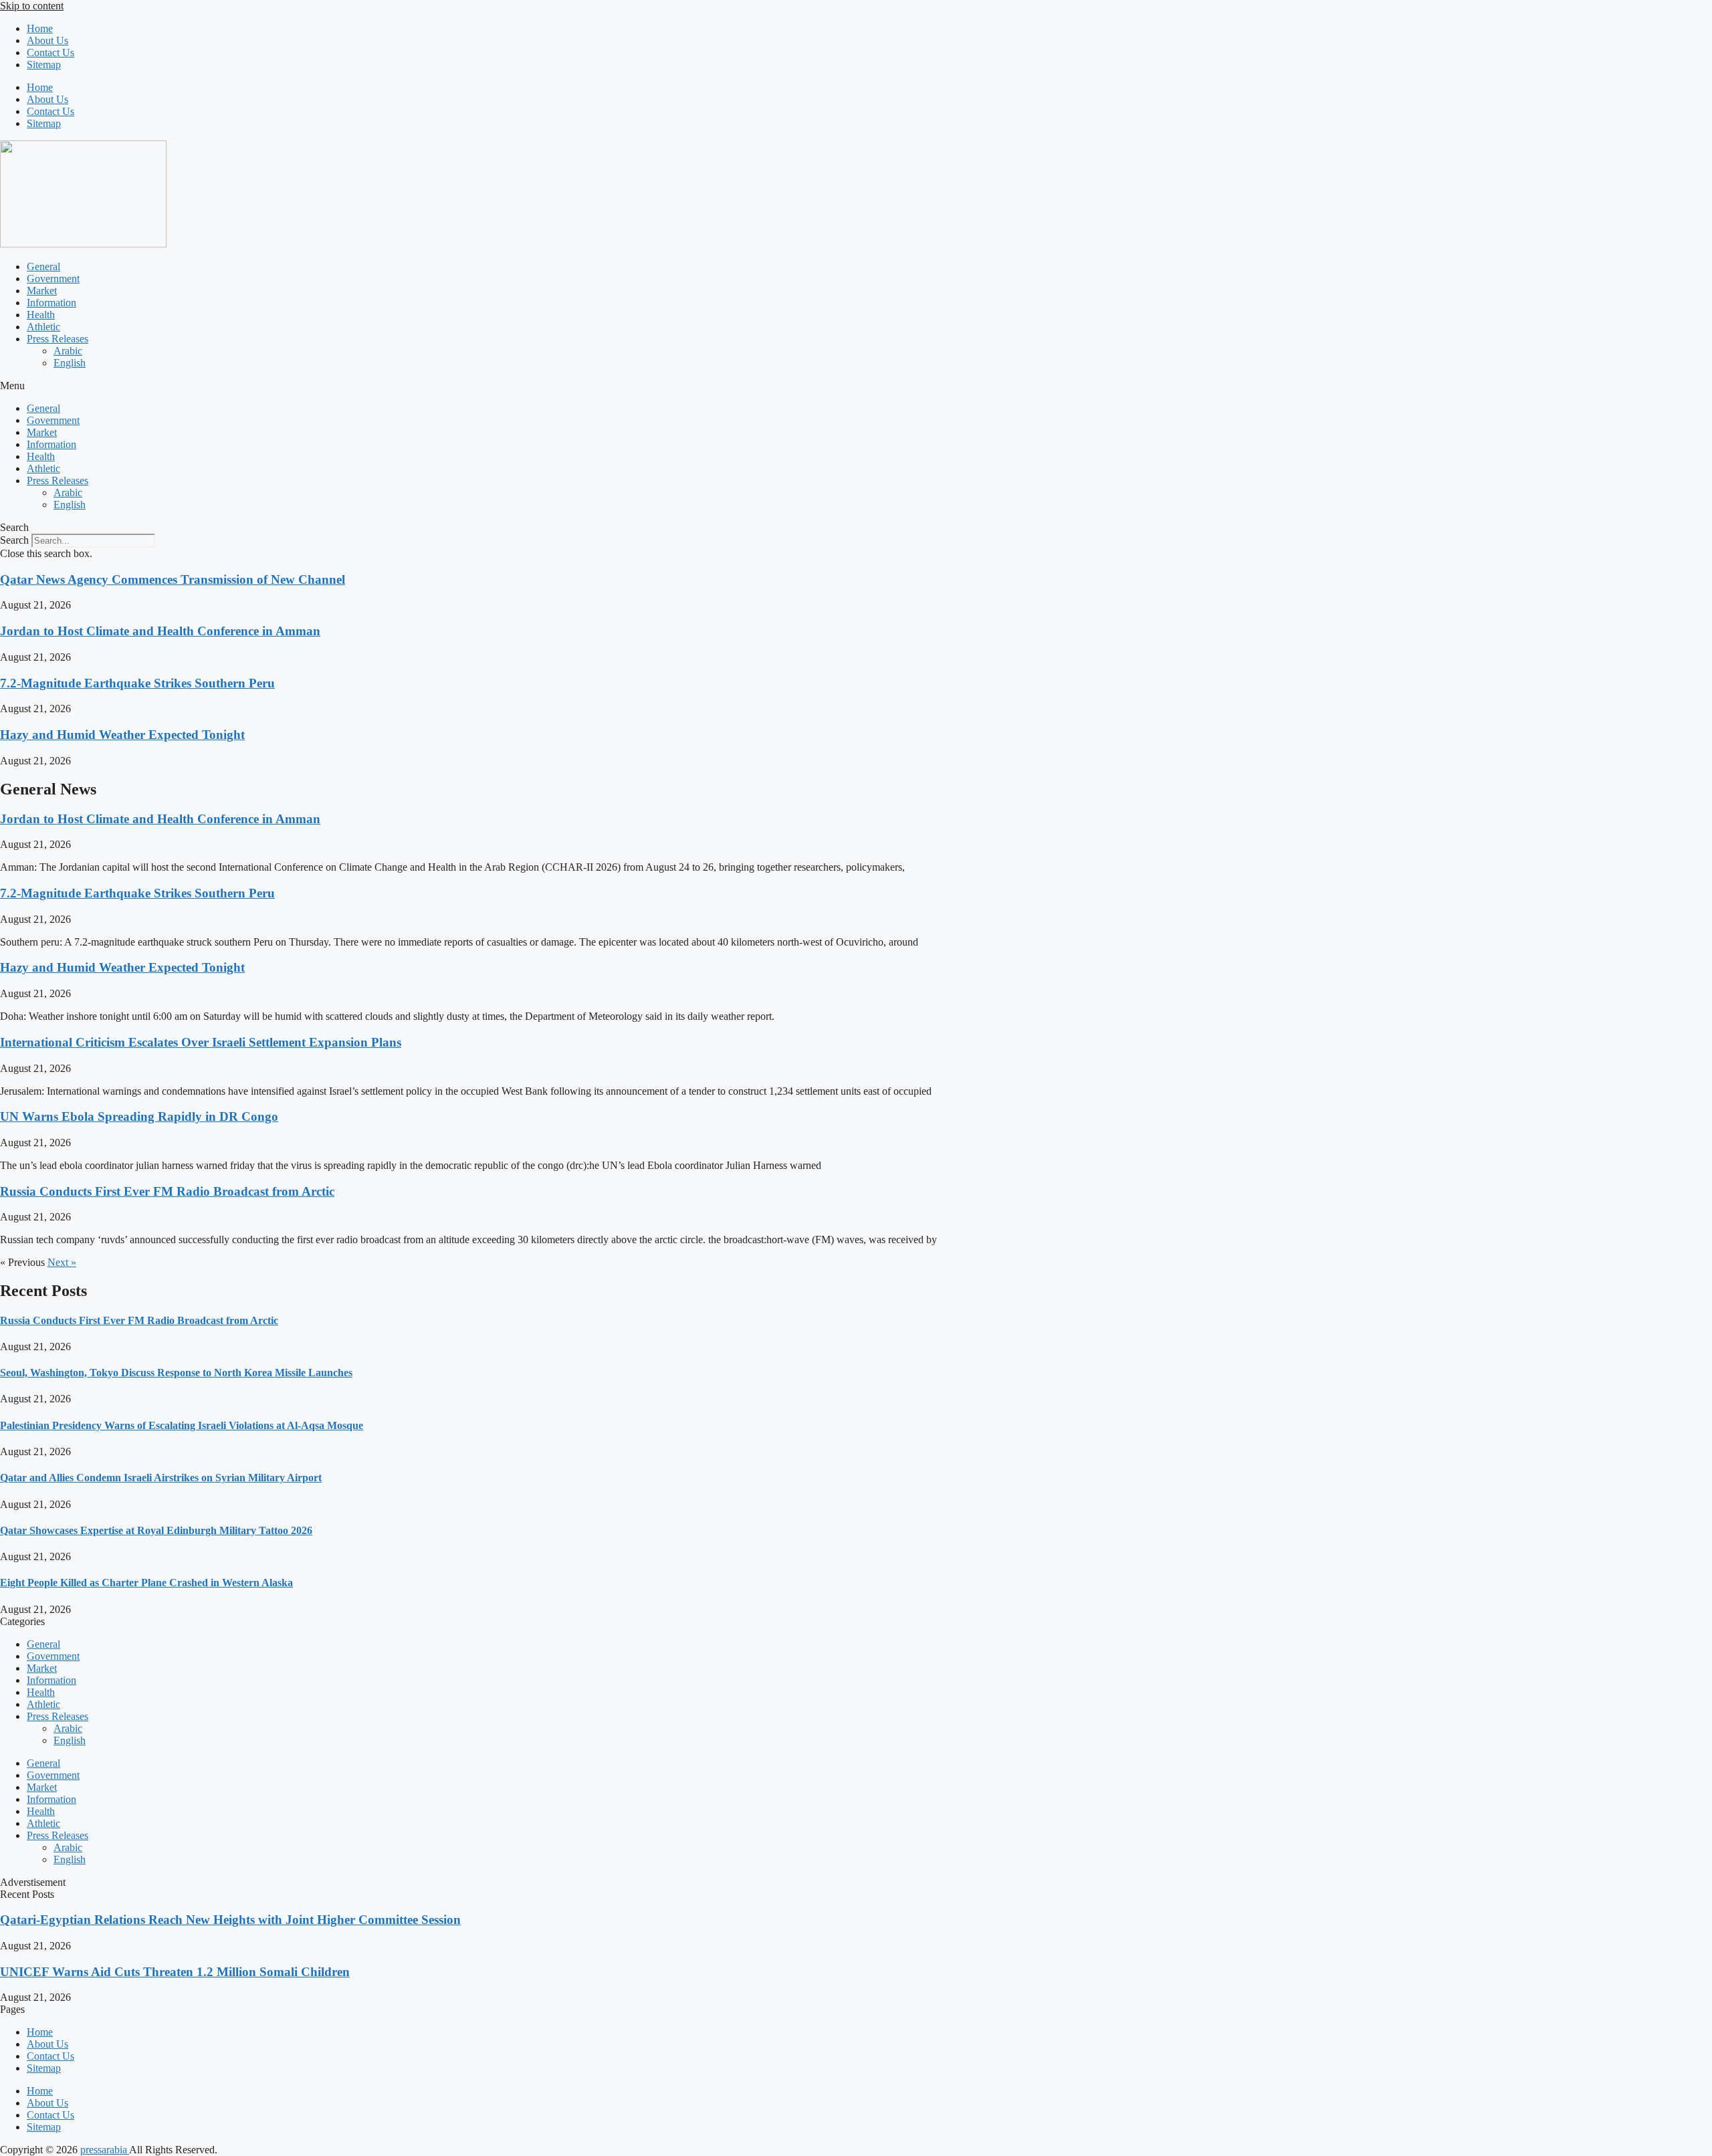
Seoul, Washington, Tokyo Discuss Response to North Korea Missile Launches (176, 1373)
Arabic (68, 351)
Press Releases (58, 339)
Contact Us (50, 52)
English (70, 363)
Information (51, 303)
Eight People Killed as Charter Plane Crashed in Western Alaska (146, 1583)
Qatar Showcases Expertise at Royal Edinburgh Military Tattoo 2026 (156, 1530)
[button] (856, 386)
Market (42, 291)
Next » (62, 1262)
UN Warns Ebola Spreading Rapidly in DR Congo (139, 1116)
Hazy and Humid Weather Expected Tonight (122, 735)
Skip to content (32, 6)
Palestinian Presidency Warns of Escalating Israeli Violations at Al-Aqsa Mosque (182, 1425)
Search (14, 540)
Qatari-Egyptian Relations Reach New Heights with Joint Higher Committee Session (230, 1920)
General (43, 266)
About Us (47, 40)
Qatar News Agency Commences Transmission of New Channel (173, 579)
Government (53, 279)
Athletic (43, 327)
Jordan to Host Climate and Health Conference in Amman (160, 631)
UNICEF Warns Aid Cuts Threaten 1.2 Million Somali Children (175, 1972)
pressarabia (105, 2150)
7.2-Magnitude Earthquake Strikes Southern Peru (137, 683)
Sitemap (44, 65)
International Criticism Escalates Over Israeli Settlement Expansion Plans (201, 1042)
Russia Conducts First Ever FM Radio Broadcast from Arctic (167, 1191)
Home (40, 28)
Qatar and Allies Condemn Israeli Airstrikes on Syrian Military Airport (161, 1478)
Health (41, 315)
